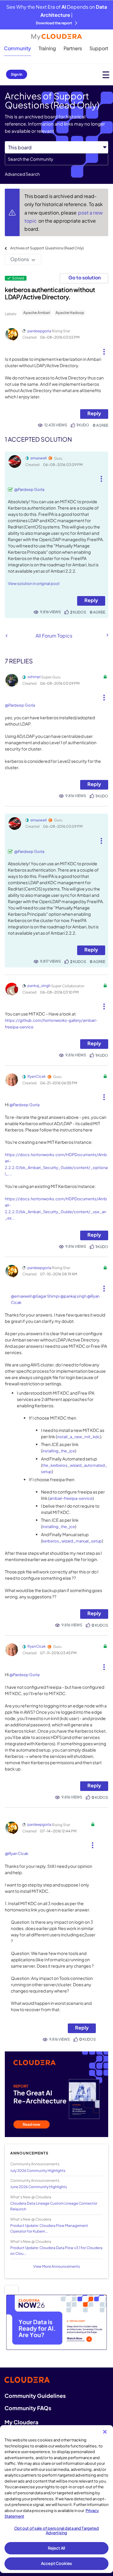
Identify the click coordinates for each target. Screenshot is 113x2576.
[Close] (105, 2432)
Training (47, 48)
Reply (94, 413)
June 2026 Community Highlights (39, 2187)
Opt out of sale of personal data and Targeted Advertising (57, 2531)
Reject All (56, 2548)
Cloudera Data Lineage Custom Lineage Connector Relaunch (54, 2206)
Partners (73, 48)
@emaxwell (21, 1296)
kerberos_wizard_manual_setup (72, 1541)
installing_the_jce (59, 1451)
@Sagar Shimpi (46, 1296)
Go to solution (85, 277)
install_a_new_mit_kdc (78, 1437)
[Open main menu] (106, 75)
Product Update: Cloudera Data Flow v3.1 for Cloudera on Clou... (56, 2251)
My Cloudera (21, 2422)
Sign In (17, 74)
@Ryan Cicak (17, 1853)
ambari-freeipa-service (71, 1498)
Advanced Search (22, 174)
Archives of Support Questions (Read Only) (47, 248)
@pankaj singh (73, 1296)
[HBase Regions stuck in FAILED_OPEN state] (107, 635)
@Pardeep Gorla (29, 489)
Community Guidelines (35, 2396)
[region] (56, 2499)
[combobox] (56, 159)
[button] (104, 349)
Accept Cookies (56, 2563)
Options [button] (20, 259)
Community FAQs (28, 2408)
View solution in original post (34, 583)
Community (17, 48)
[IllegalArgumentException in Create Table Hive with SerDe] (6, 636)
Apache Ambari (37, 313)
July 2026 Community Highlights (38, 2171)
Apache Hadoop (70, 313)
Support (99, 48)
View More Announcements (56, 2266)
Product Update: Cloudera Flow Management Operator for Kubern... (49, 2228)
